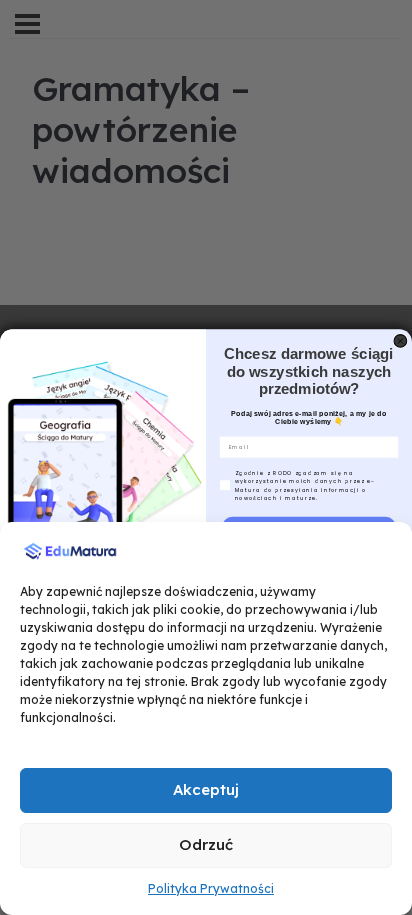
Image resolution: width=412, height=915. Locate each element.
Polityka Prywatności (211, 888)
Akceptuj (206, 789)
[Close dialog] (400, 341)
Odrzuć (206, 844)
